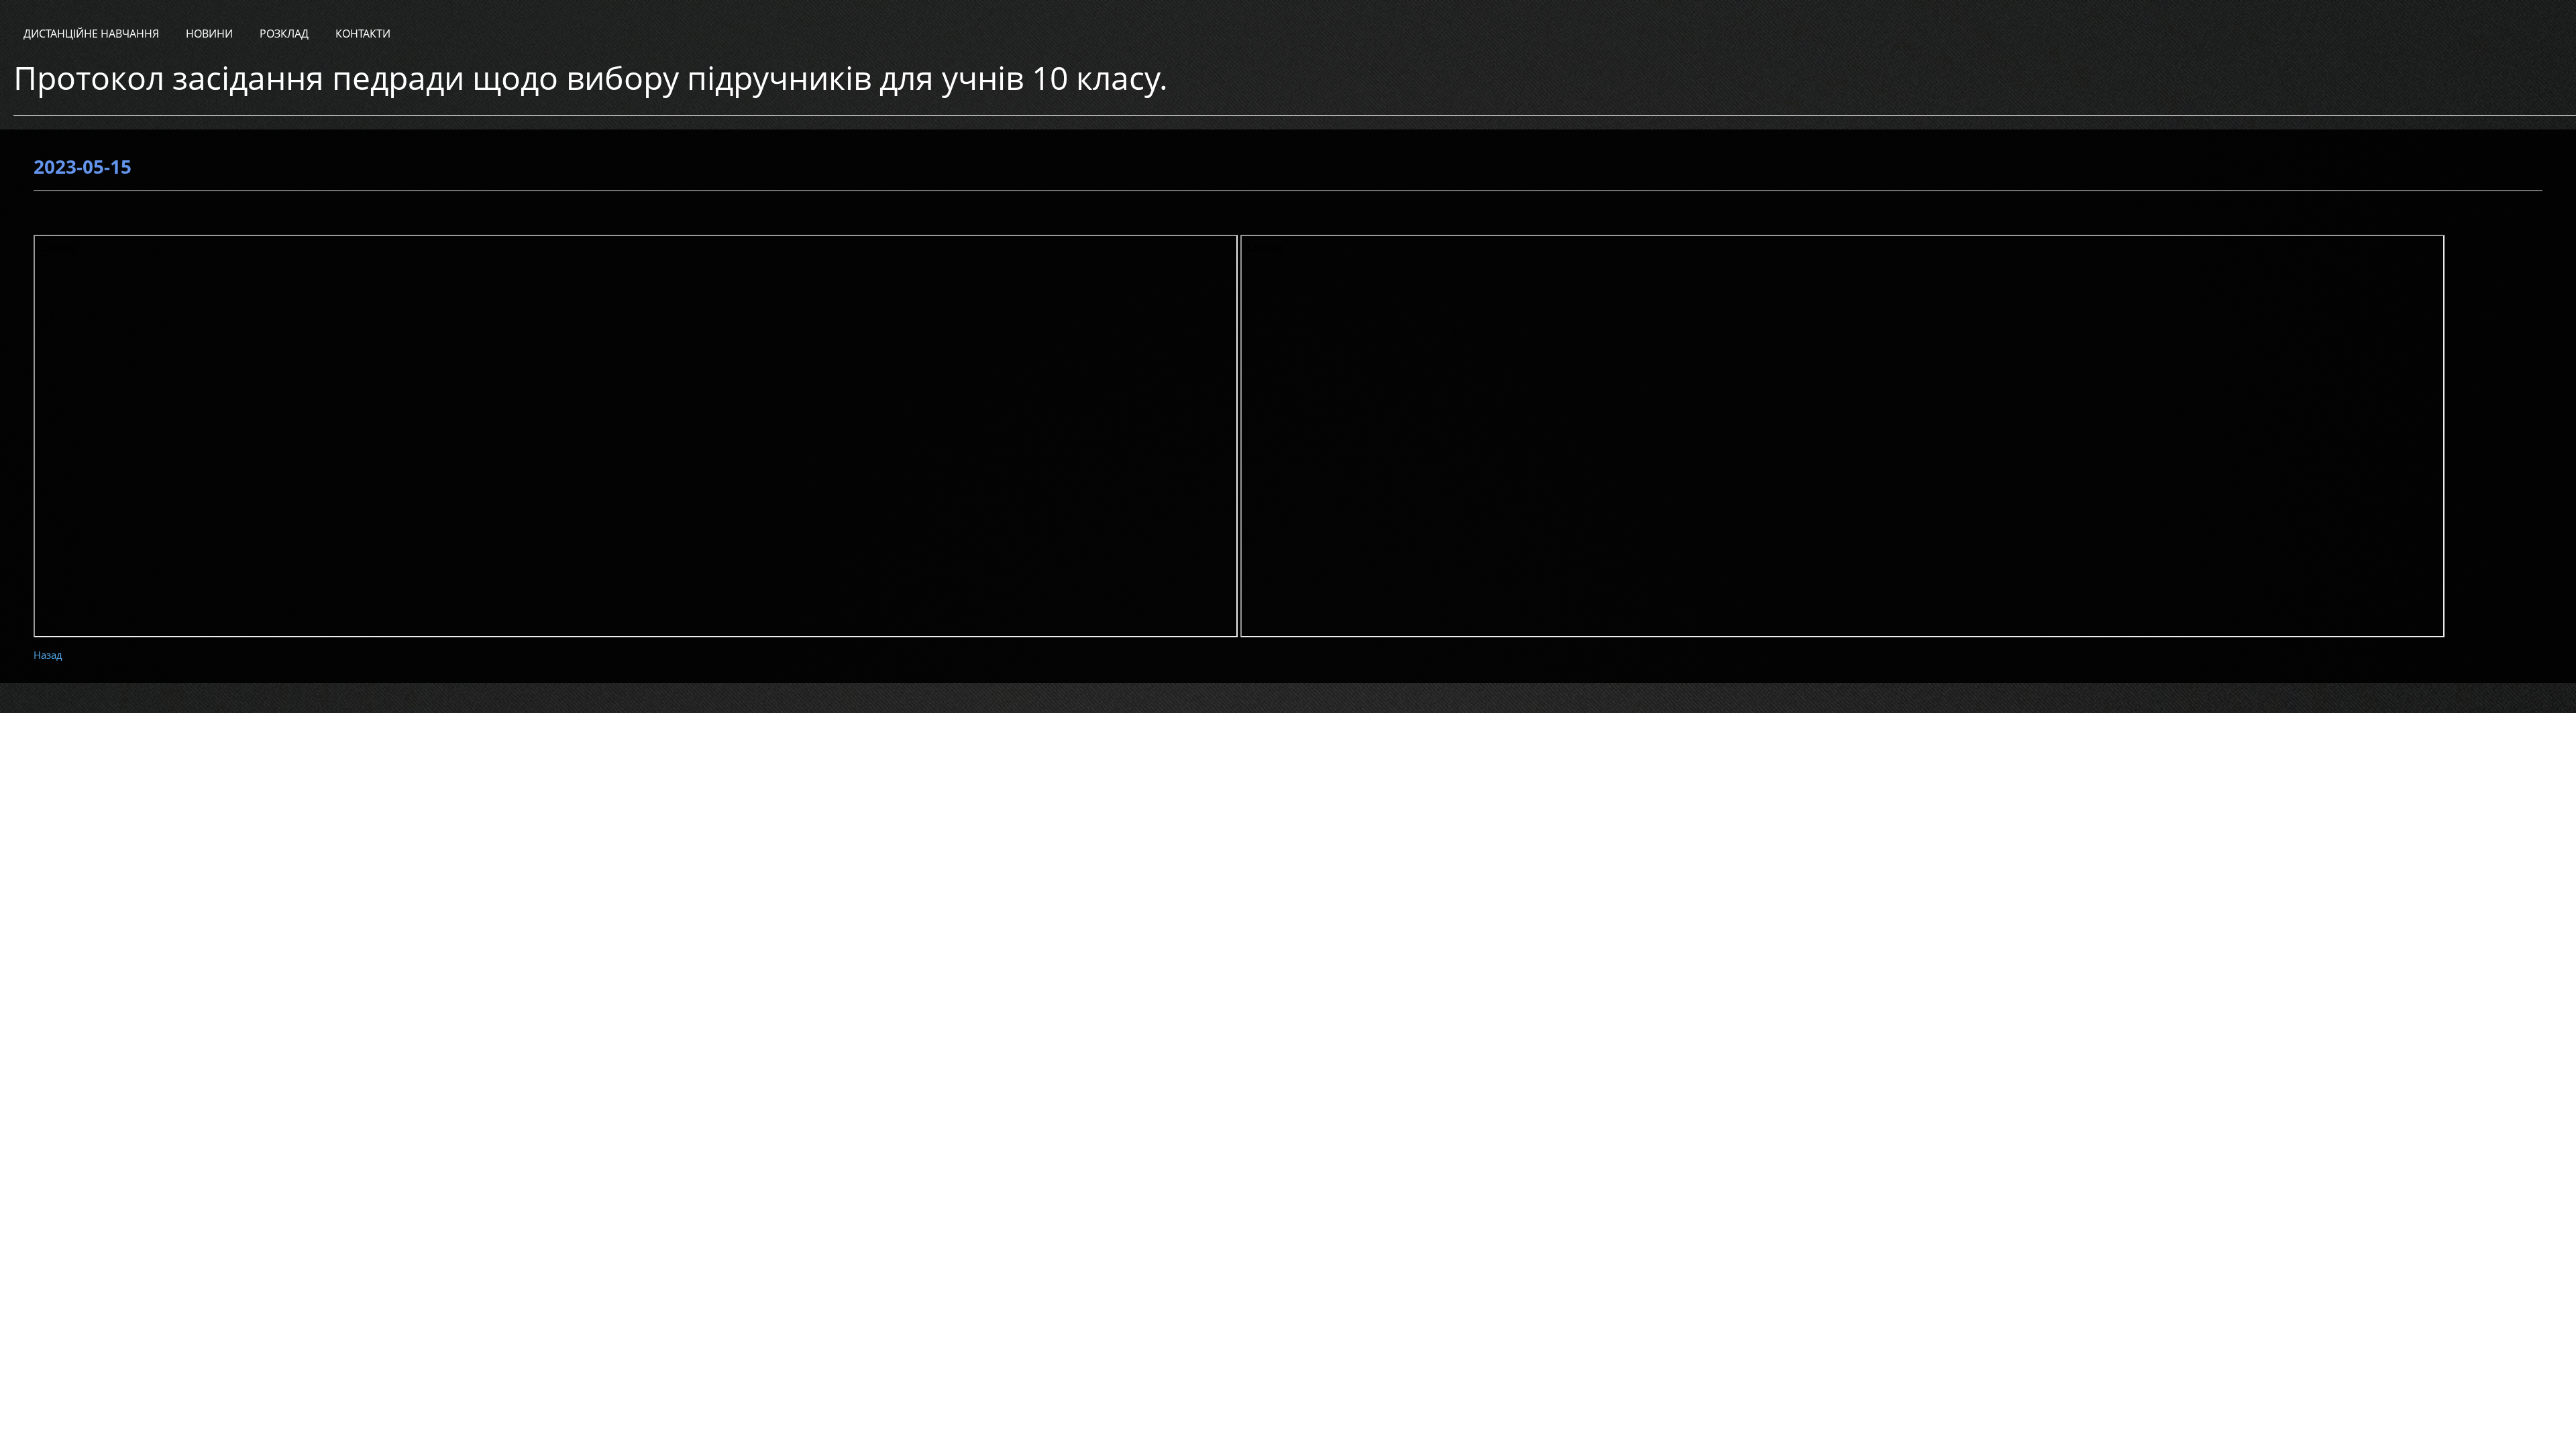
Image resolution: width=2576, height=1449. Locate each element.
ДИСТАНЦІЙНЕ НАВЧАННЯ (91, 34)
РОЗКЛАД (284, 34)
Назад (48, 655)
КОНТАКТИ (363, 34)
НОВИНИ (209, 34)
